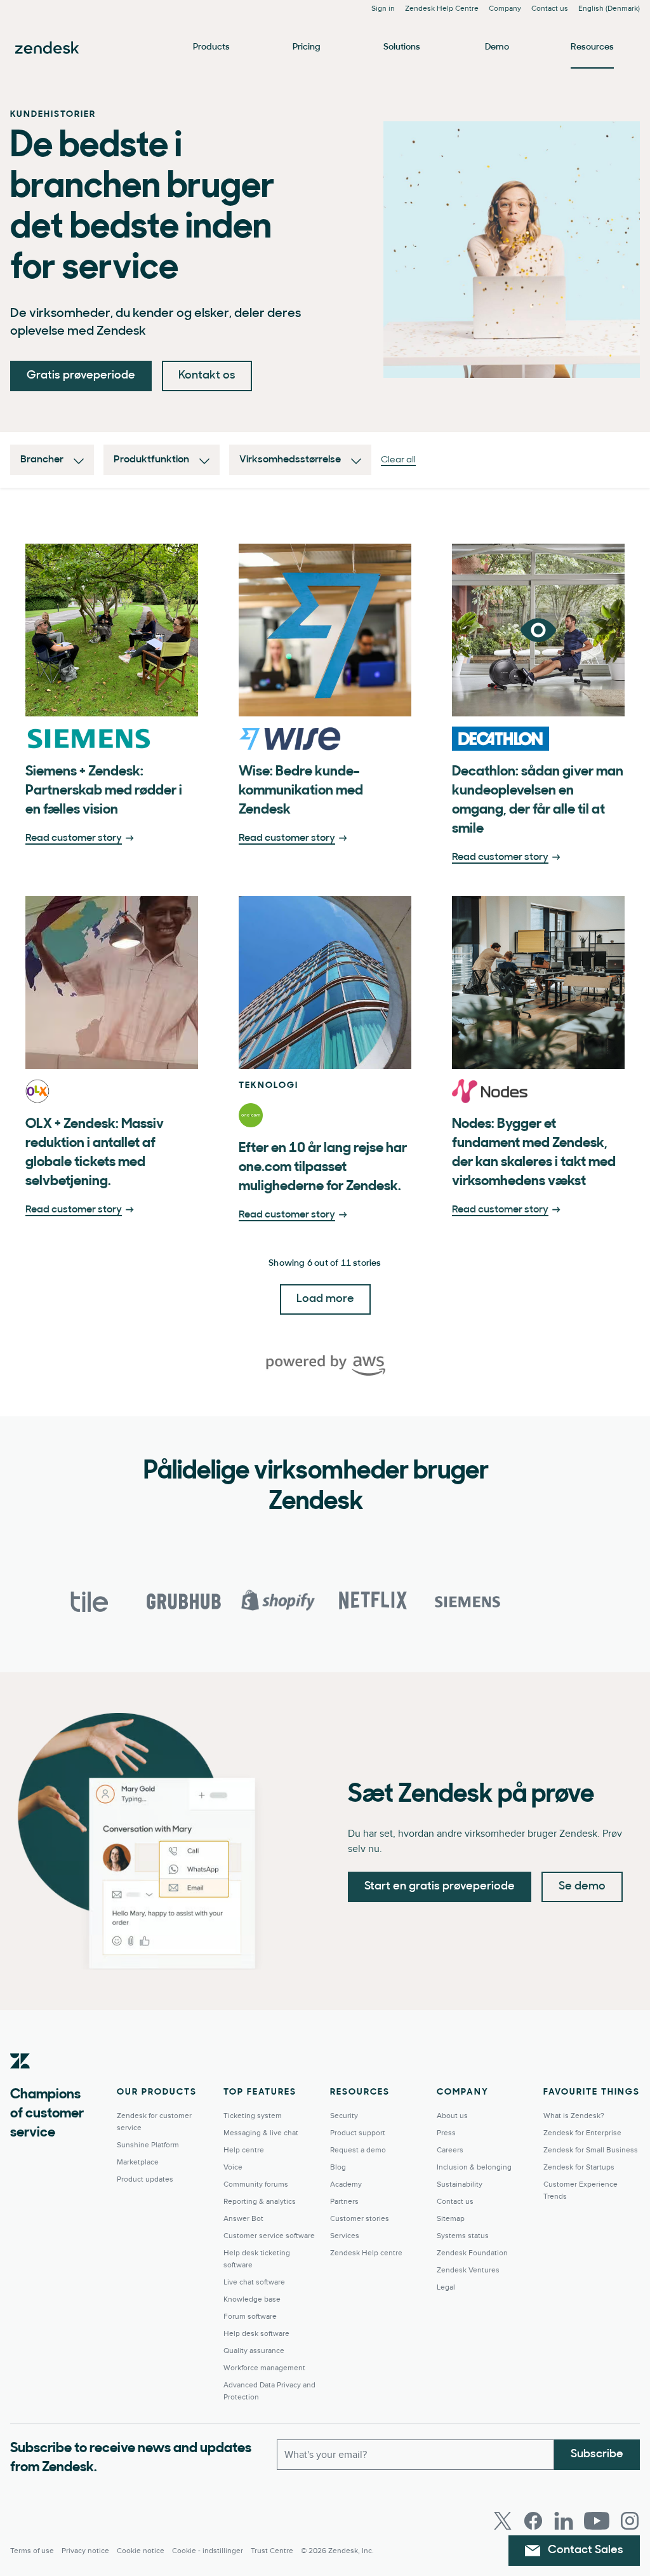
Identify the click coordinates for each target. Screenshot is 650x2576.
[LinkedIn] (564, 2521)
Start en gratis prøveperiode (440, 1887)
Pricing (307, 47)
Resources (592, 47)
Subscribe (597, 2455)
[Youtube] (597, 2521)
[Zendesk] (20, 2081)
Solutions (402, 47)
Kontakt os (207, 376)
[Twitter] (503, 2521)
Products (211, 47)
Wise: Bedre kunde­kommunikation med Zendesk (301, 791)
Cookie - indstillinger (208, 2551)
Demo (497, 47)
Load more (325, 1299)
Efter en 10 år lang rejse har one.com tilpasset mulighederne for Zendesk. (323, 1168)
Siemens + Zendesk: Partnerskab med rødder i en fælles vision (104, 791)
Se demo (582, 1887)
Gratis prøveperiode (81, 376)
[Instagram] (630, 2521)
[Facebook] (533, 2521)
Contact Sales (586, 2551)
